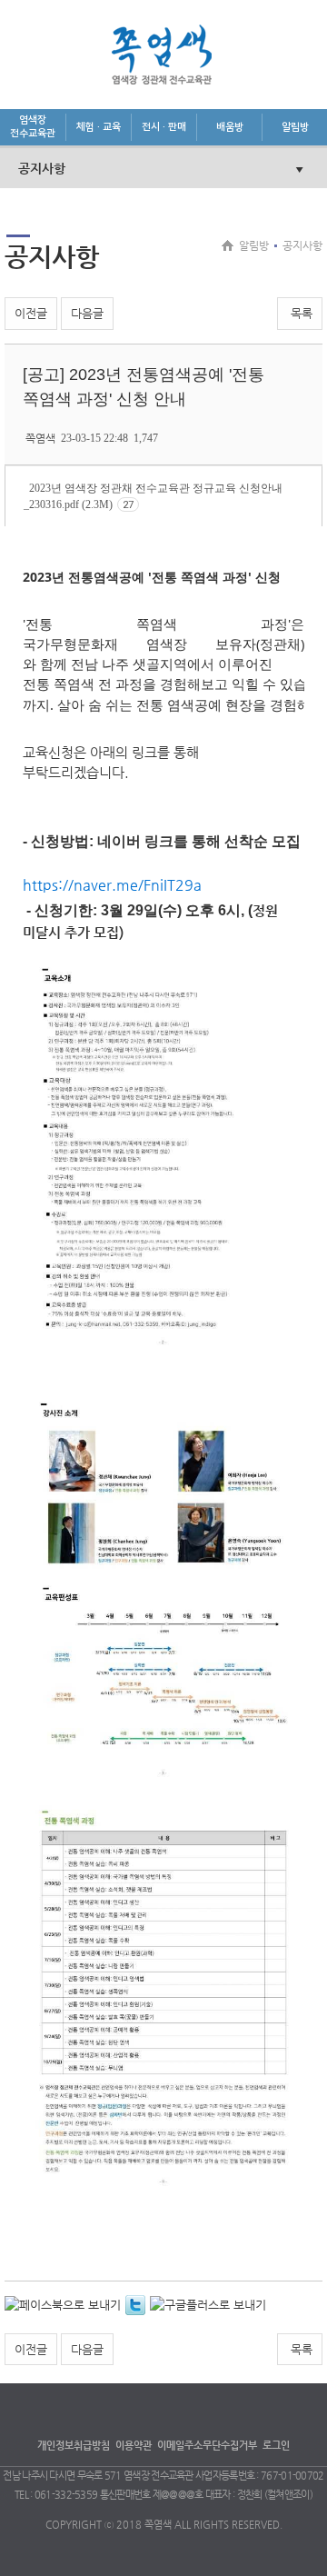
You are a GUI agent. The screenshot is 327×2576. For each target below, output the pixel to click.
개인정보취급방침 (74, 2446)
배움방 (230, 127)
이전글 (31, 313)
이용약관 (134, 2446)
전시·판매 (164, 127)
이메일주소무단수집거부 (207, 2446)
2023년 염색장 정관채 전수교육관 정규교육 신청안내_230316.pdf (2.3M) (153, 496)
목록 (300, 313)
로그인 (276, 2446)
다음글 (87, 313)
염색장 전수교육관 (33, 127)
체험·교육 (99, 127)
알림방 (295, 127)
